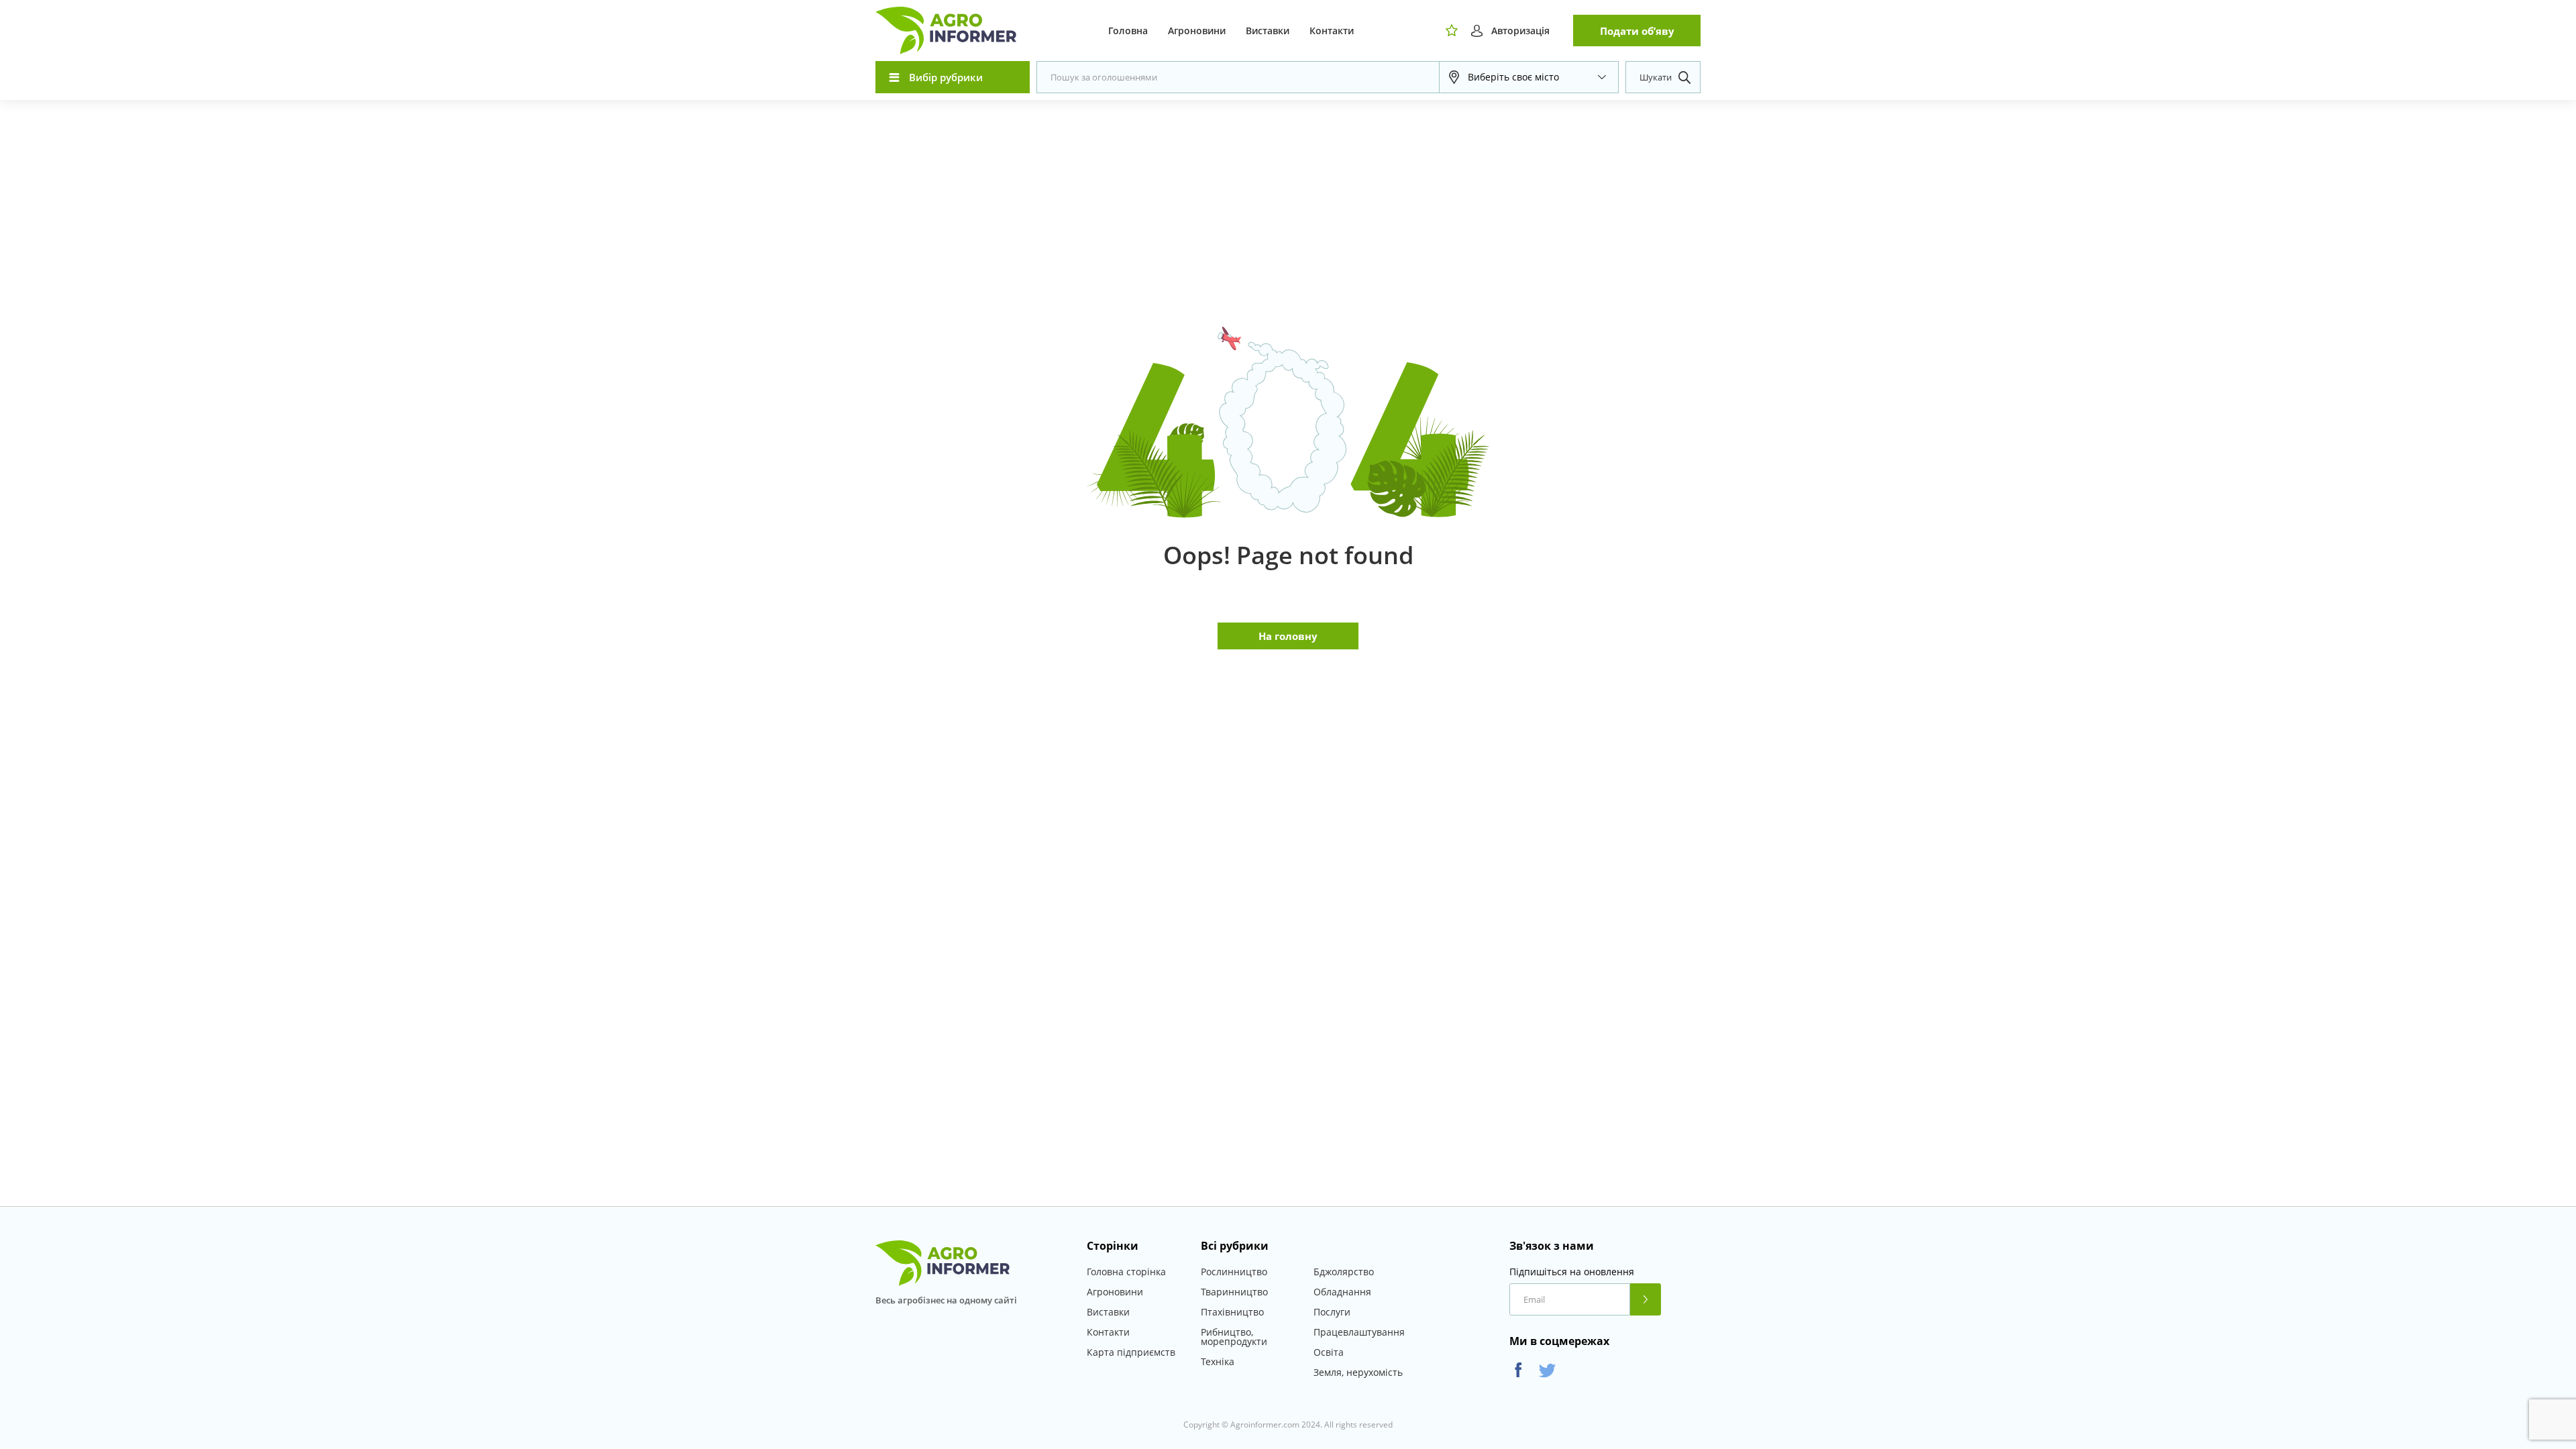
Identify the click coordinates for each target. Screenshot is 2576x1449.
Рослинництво (1234, 1272)
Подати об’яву (1637, 31)
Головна (1128, 31)
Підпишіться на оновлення (1572, 1272)
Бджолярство (1344, 1272)
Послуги (1332, 1312)
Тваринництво (1234, 1292)
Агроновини (1197, 31)
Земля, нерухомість (1358, 1372)
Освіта (1329, 1352)
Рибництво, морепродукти (1234, 1337)
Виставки (1268, 31)
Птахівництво (1232, 1312)
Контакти (1332, 31)
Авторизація (1520, 31)
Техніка (1218, 1361)
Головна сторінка (1126, 1272)
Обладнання (1342, 1292)
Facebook (1518, 1370)
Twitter (1547, 1370)
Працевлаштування (1359, 1332)
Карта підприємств (1131, 1352)
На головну (1288, 636)
